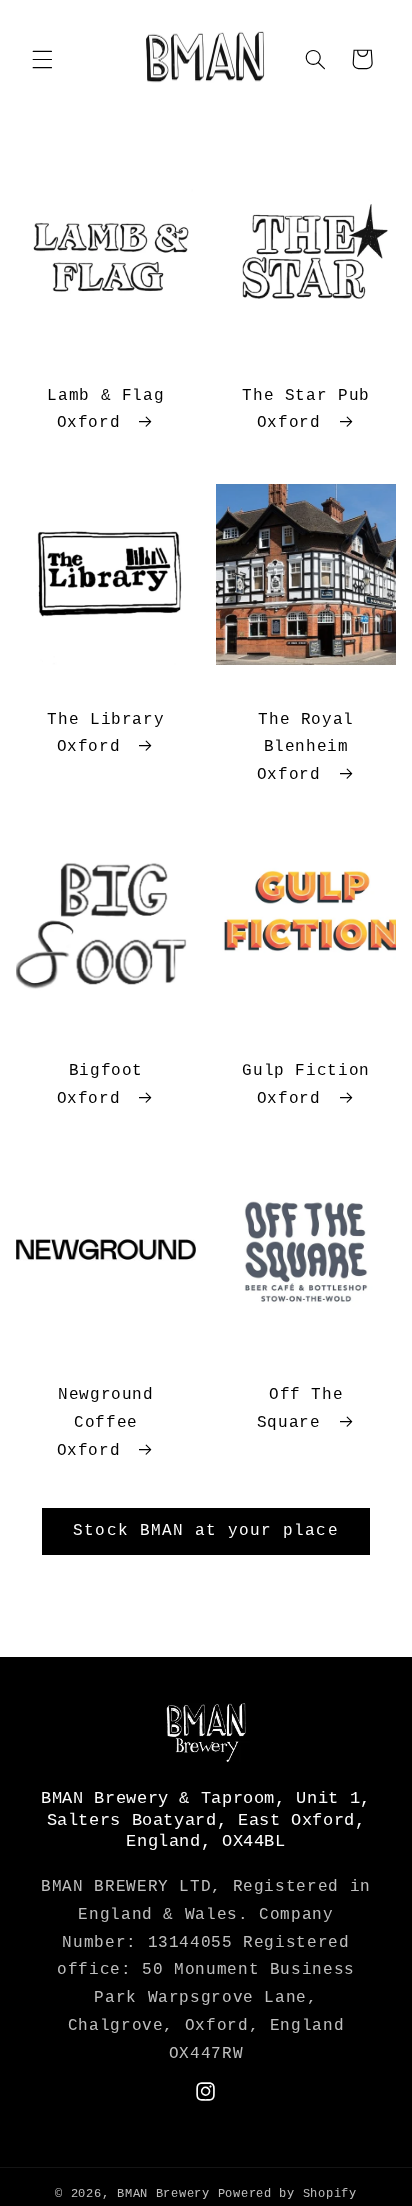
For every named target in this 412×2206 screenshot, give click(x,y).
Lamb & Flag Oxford (105, 410)
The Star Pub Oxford (306, 410)
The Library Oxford (105, 734)
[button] (42, 59)
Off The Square (300, 1409)
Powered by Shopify (287, 2193)
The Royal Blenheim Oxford (305, 748)
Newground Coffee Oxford (105, 1423)
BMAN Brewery (163, 2193)
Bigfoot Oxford (100, 1085)
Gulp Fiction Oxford (306, 1085)
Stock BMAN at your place (205, 1531)
